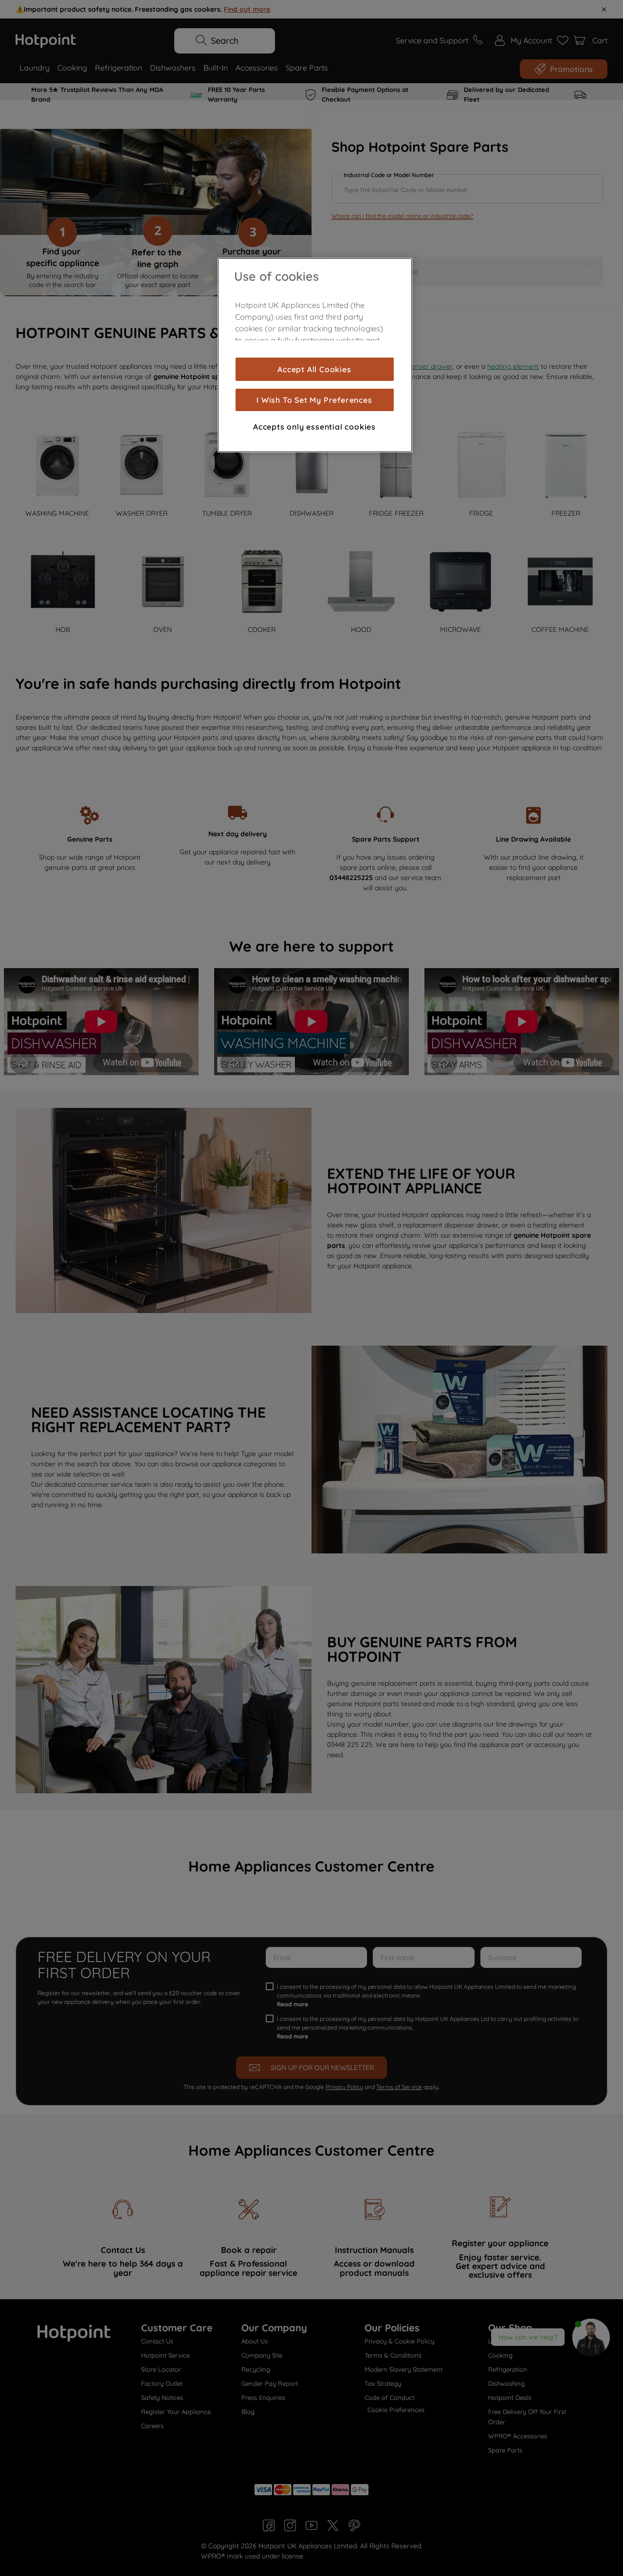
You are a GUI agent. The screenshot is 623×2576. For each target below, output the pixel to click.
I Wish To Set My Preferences (314, 400)
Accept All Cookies (314, 369)
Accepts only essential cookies (314, 427)
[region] (315, 355)
